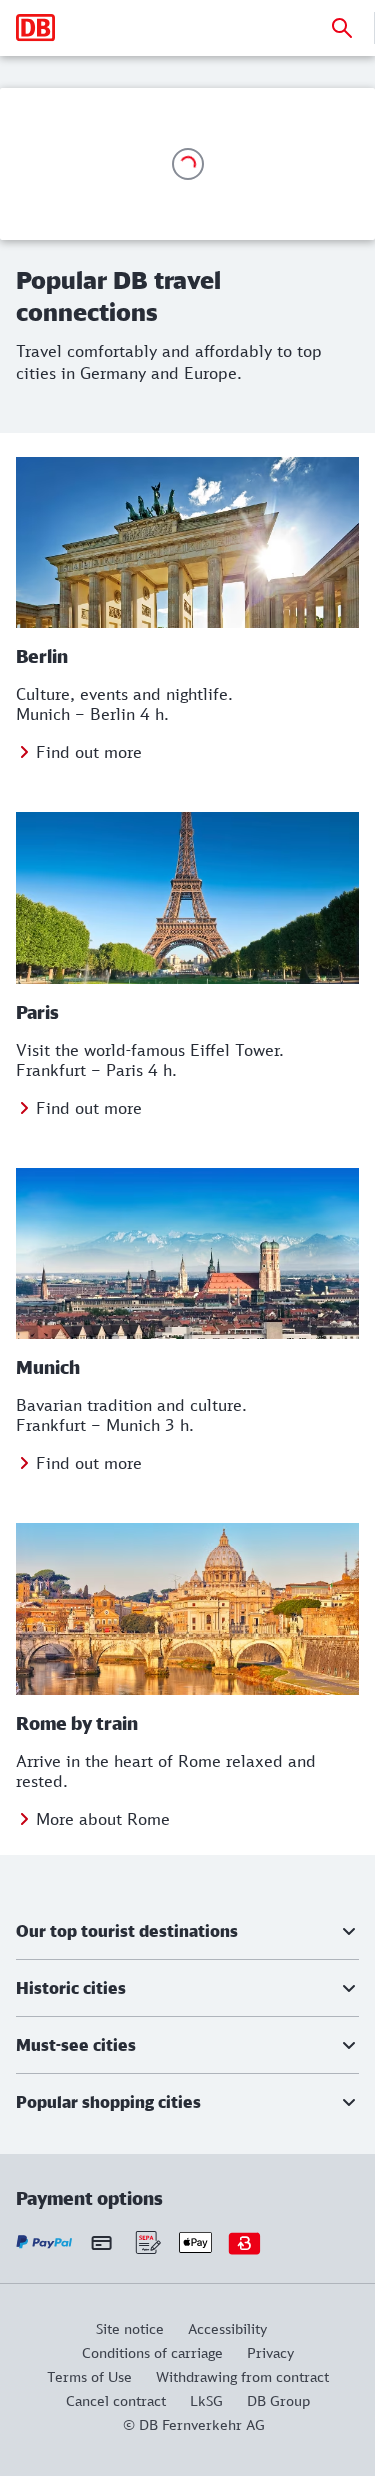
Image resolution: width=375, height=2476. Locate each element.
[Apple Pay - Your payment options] (195, 2242)
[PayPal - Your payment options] (44, 2242)
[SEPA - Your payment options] (146, 2242)
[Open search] (342, 28)
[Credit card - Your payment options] (101, 2242)
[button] (187, 1931)
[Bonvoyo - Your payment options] (244, 2242)
